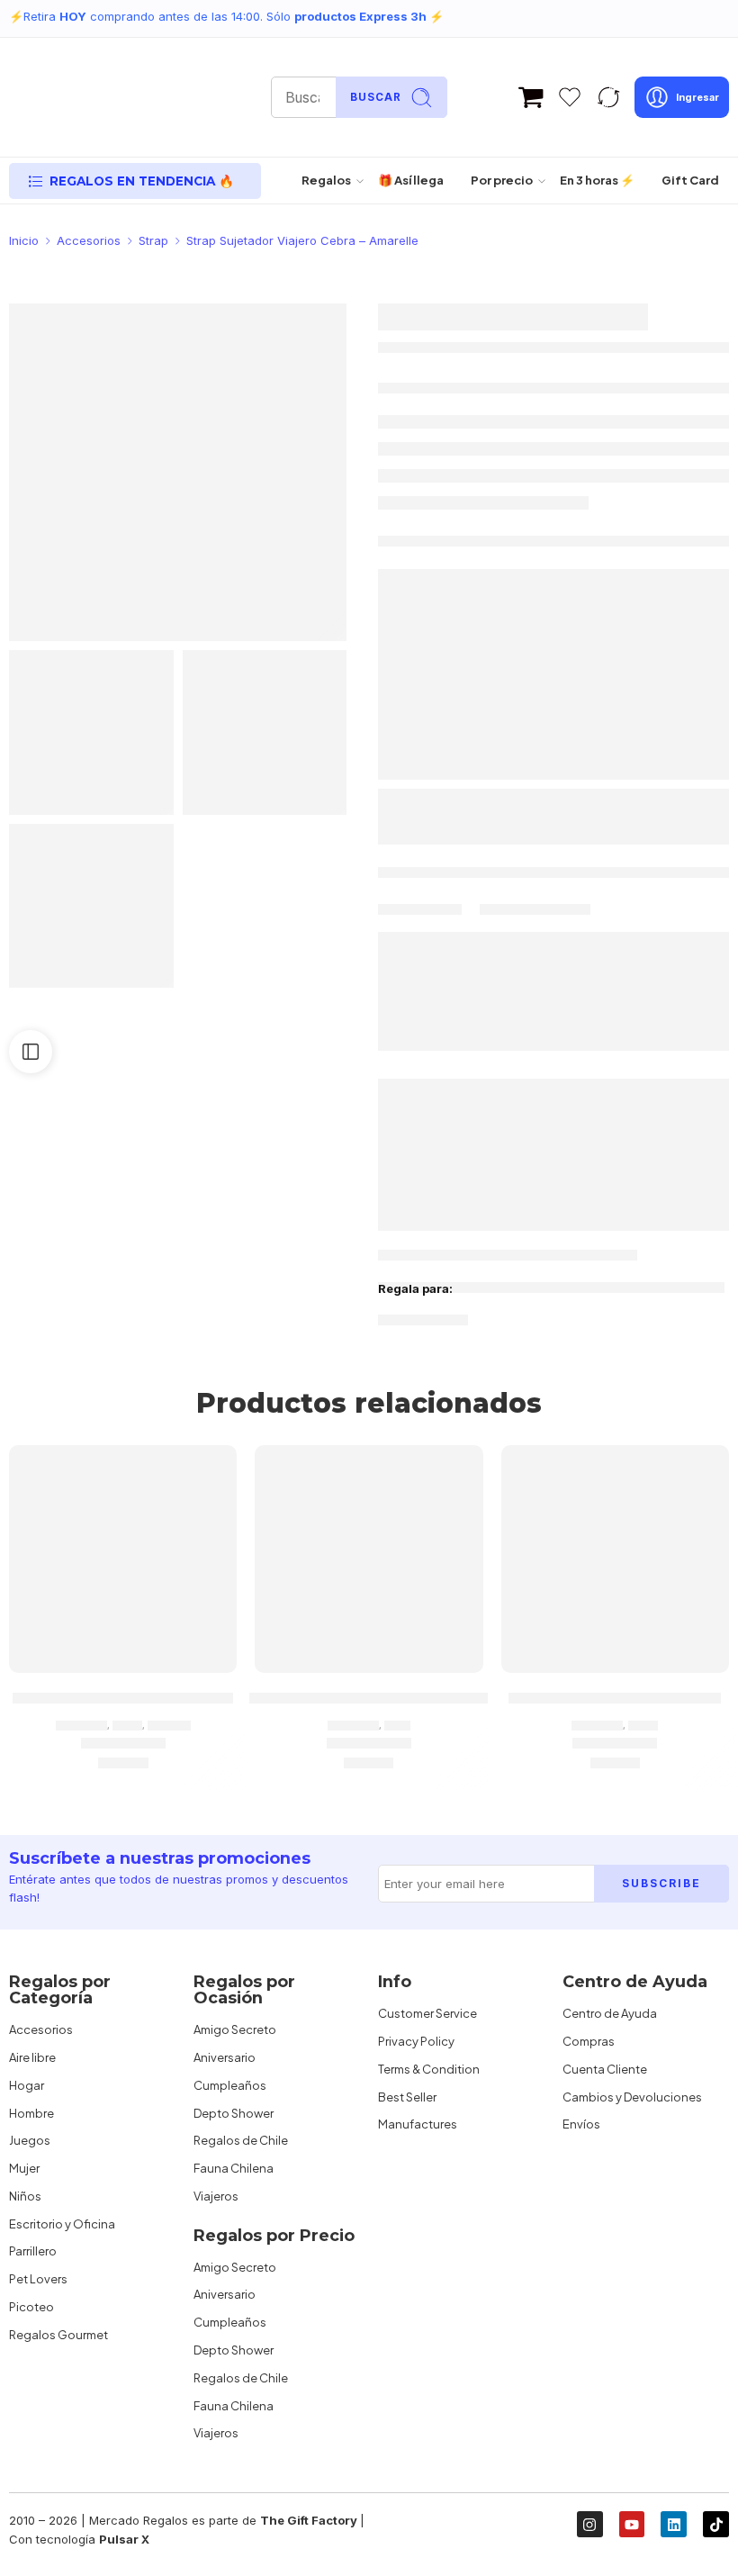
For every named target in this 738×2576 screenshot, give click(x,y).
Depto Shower (234, 2113)
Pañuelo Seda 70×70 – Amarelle (123, 1697)
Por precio (502, 180)
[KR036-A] (91, 906)
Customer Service (427, 2013)
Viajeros (216, 2196)
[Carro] (531, 97)
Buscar (376, 97)
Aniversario (225, 2057)
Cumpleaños (230, 2085)
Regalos (326, 180)
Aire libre (32, 2057)
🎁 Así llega (411, 180)
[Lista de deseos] (211, 1470)
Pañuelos (169, 1725)
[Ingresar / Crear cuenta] (682, 97)
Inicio (24, 240)
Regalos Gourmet (58, 2335)
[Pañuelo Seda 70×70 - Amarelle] (123, 1559)
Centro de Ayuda (610, 2013)
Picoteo (31, 2307)
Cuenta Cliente (605, 2069)
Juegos (30, 2140)
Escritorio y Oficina (62, 2224)
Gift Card (690, 180)
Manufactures (418, 2124)
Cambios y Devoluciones (632, 2097)
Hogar (27, 2085)
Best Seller (407, 2097)
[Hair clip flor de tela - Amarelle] (615, 1559)
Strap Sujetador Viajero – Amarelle (369, 1697)
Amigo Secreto (235, 2029)
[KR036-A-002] (178, 472)
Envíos (581, 2124)
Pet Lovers (38, 2279)
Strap (153, 240)
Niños (25, 2196)
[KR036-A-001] (265, 732)
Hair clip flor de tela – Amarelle (615, 1697)
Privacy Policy (416, 2041)
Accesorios (89, 240)
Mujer (127, 1725)
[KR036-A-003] (91, 732)
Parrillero (33, 2251)
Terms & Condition (429, 2069)
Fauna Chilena (234, 2168)
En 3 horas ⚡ (597, 180)
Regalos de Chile (241, 2140)
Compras (589, 2041)
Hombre (31, 2113)
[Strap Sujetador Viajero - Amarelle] (369, 1559)
